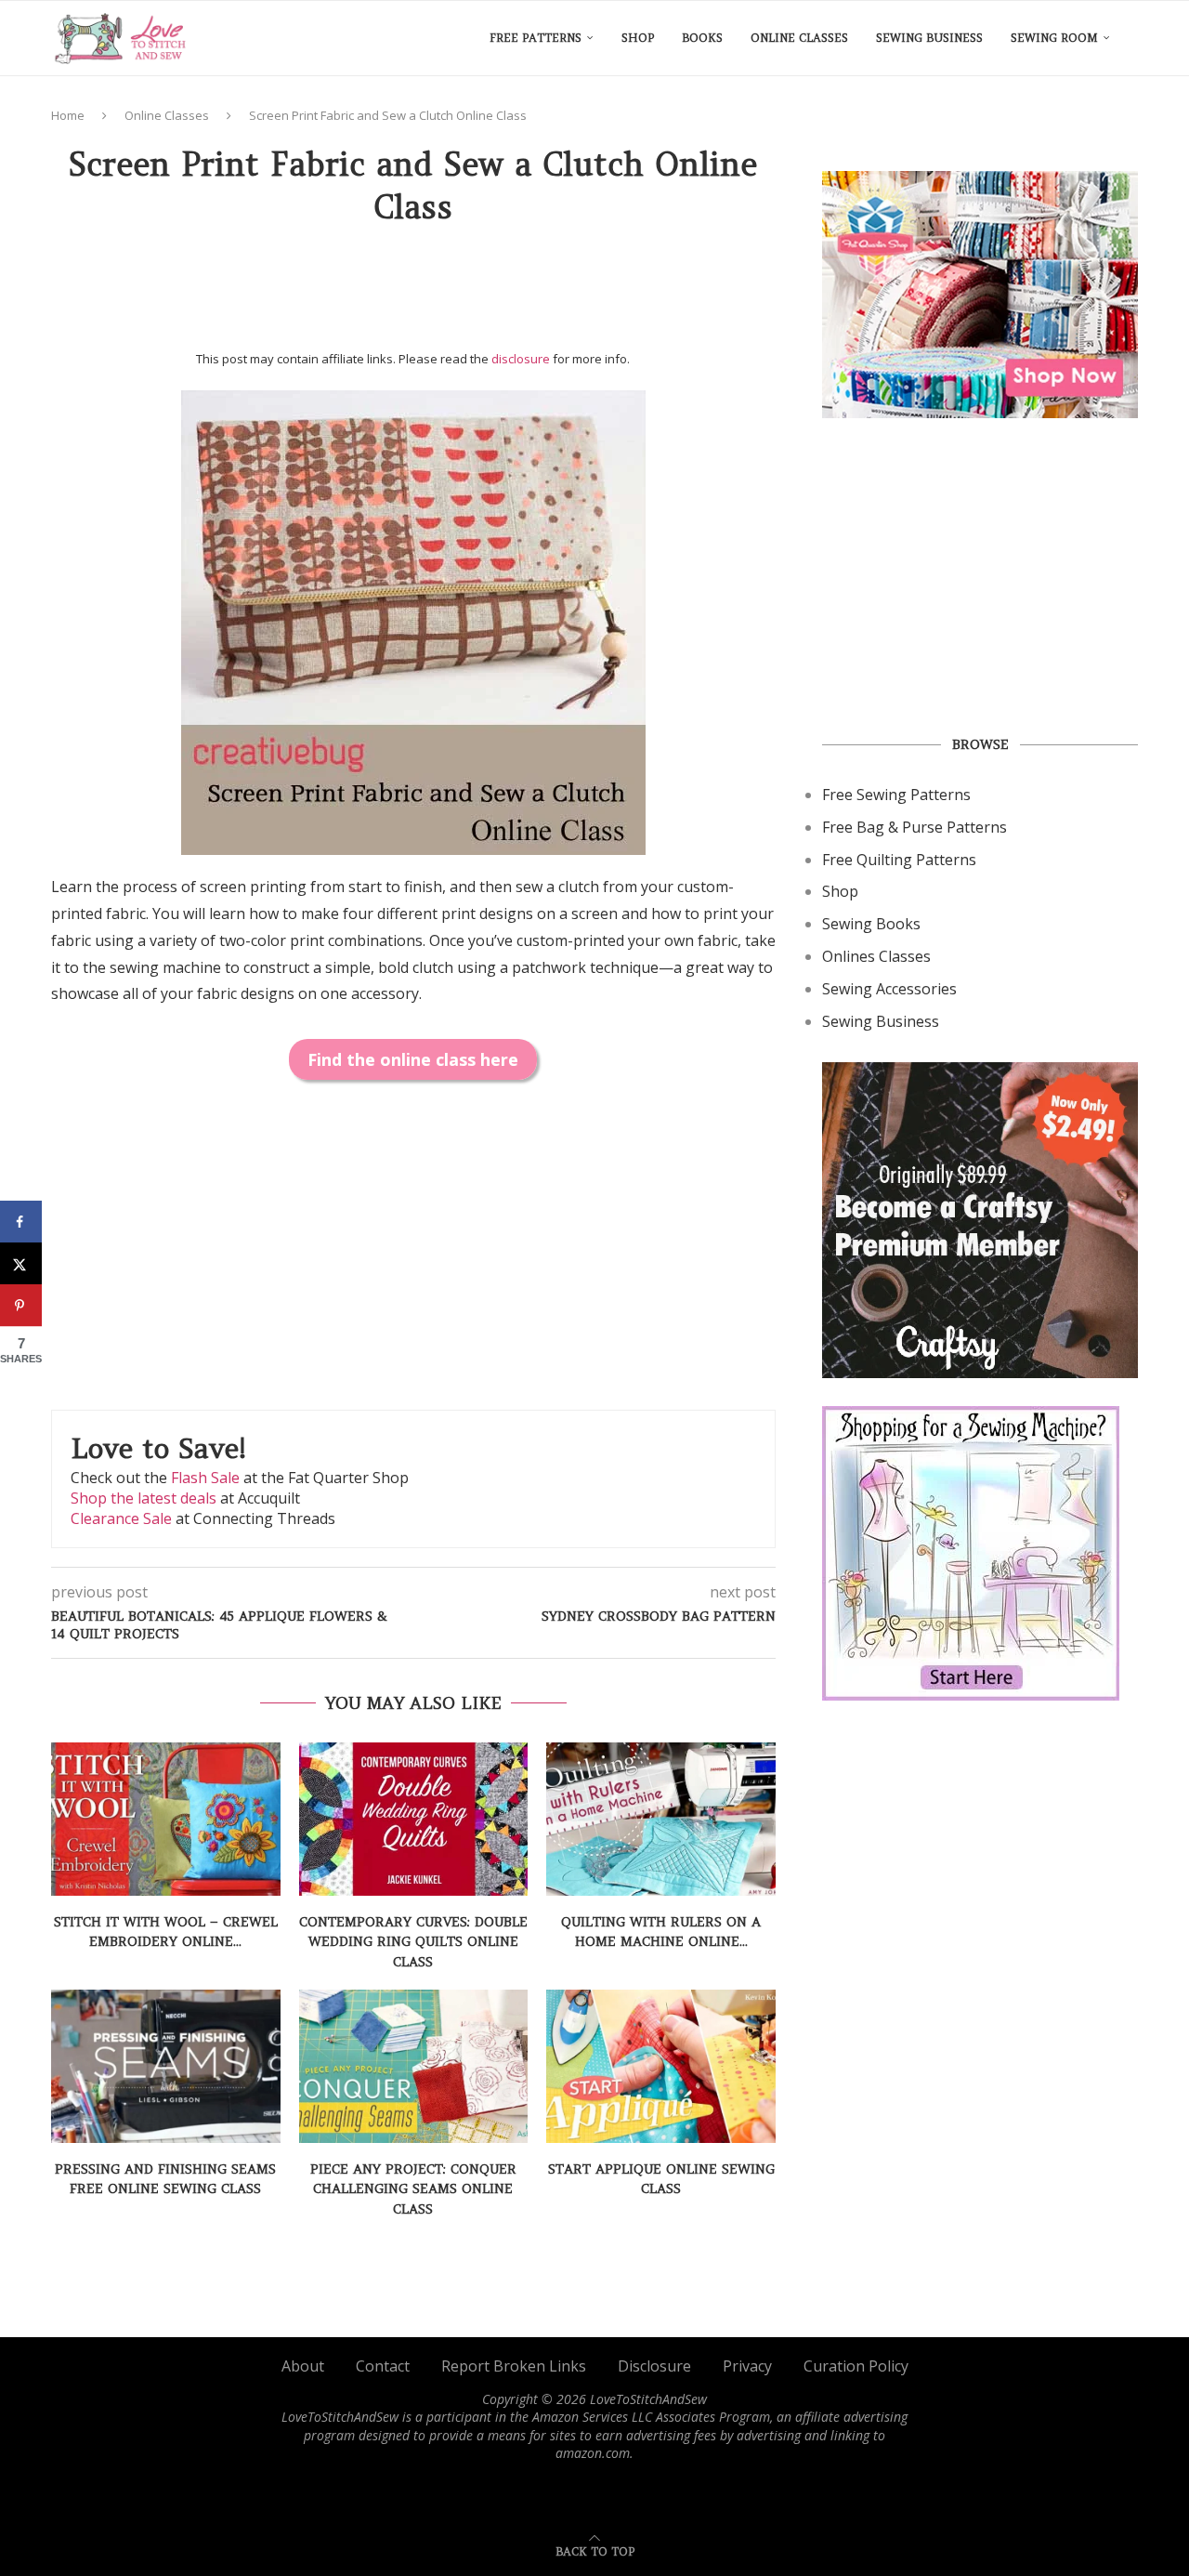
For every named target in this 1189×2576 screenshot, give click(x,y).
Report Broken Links (514, 2366)
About (303, 2366)
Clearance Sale (121, 1518)
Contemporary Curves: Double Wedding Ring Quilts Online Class (413, 1942)
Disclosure (654, 2366)
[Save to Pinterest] (21, 1305)
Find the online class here (413, 1059)
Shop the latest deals (144, 1498)
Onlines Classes (876, 956)
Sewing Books (871, 924)
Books (702, 38)
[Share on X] (21, 1263)
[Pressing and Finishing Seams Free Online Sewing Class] (166, 2066)
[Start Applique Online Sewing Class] (661, 2066)
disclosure (521, 359)
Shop (638, 38)
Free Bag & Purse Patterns (915, 827)
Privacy (747, 2366)
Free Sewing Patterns (896, 795)
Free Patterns (536, 38)
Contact (383, 2366)
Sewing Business (929, 38)
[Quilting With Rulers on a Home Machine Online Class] (661, 1819)
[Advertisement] (413, 295)
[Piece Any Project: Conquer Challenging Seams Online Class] (414, 2066)
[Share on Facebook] (21, 1222)
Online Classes (799, 38)
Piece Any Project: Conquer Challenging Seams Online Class (413, 2189)
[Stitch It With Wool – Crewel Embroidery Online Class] (166, 1819)
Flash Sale (205, 1478)
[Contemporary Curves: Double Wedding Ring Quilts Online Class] (414, 1819)
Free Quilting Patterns (899, 860)
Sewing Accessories (889, 989)
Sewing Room (1054, 38)
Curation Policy (856, 2366)
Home (68, 115)
